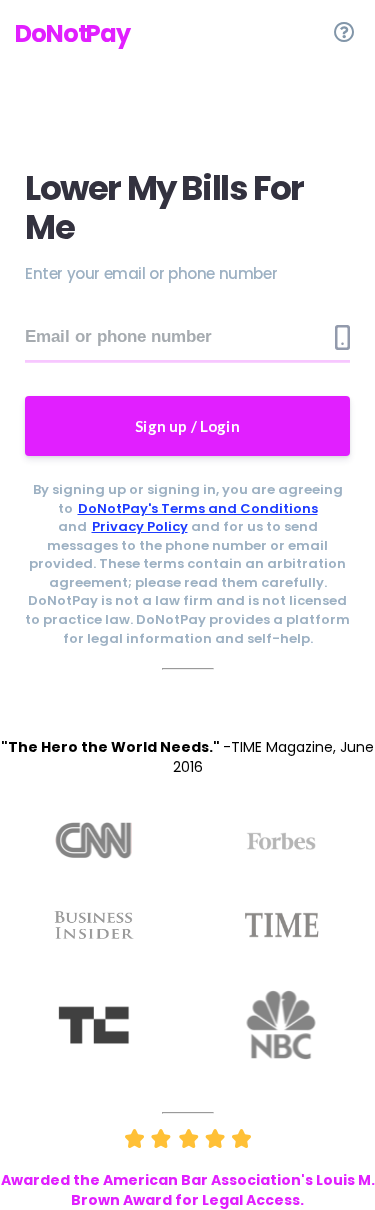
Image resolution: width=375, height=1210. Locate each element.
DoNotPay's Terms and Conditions (198, 508)
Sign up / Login (187, 426)
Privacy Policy (140, 526)
